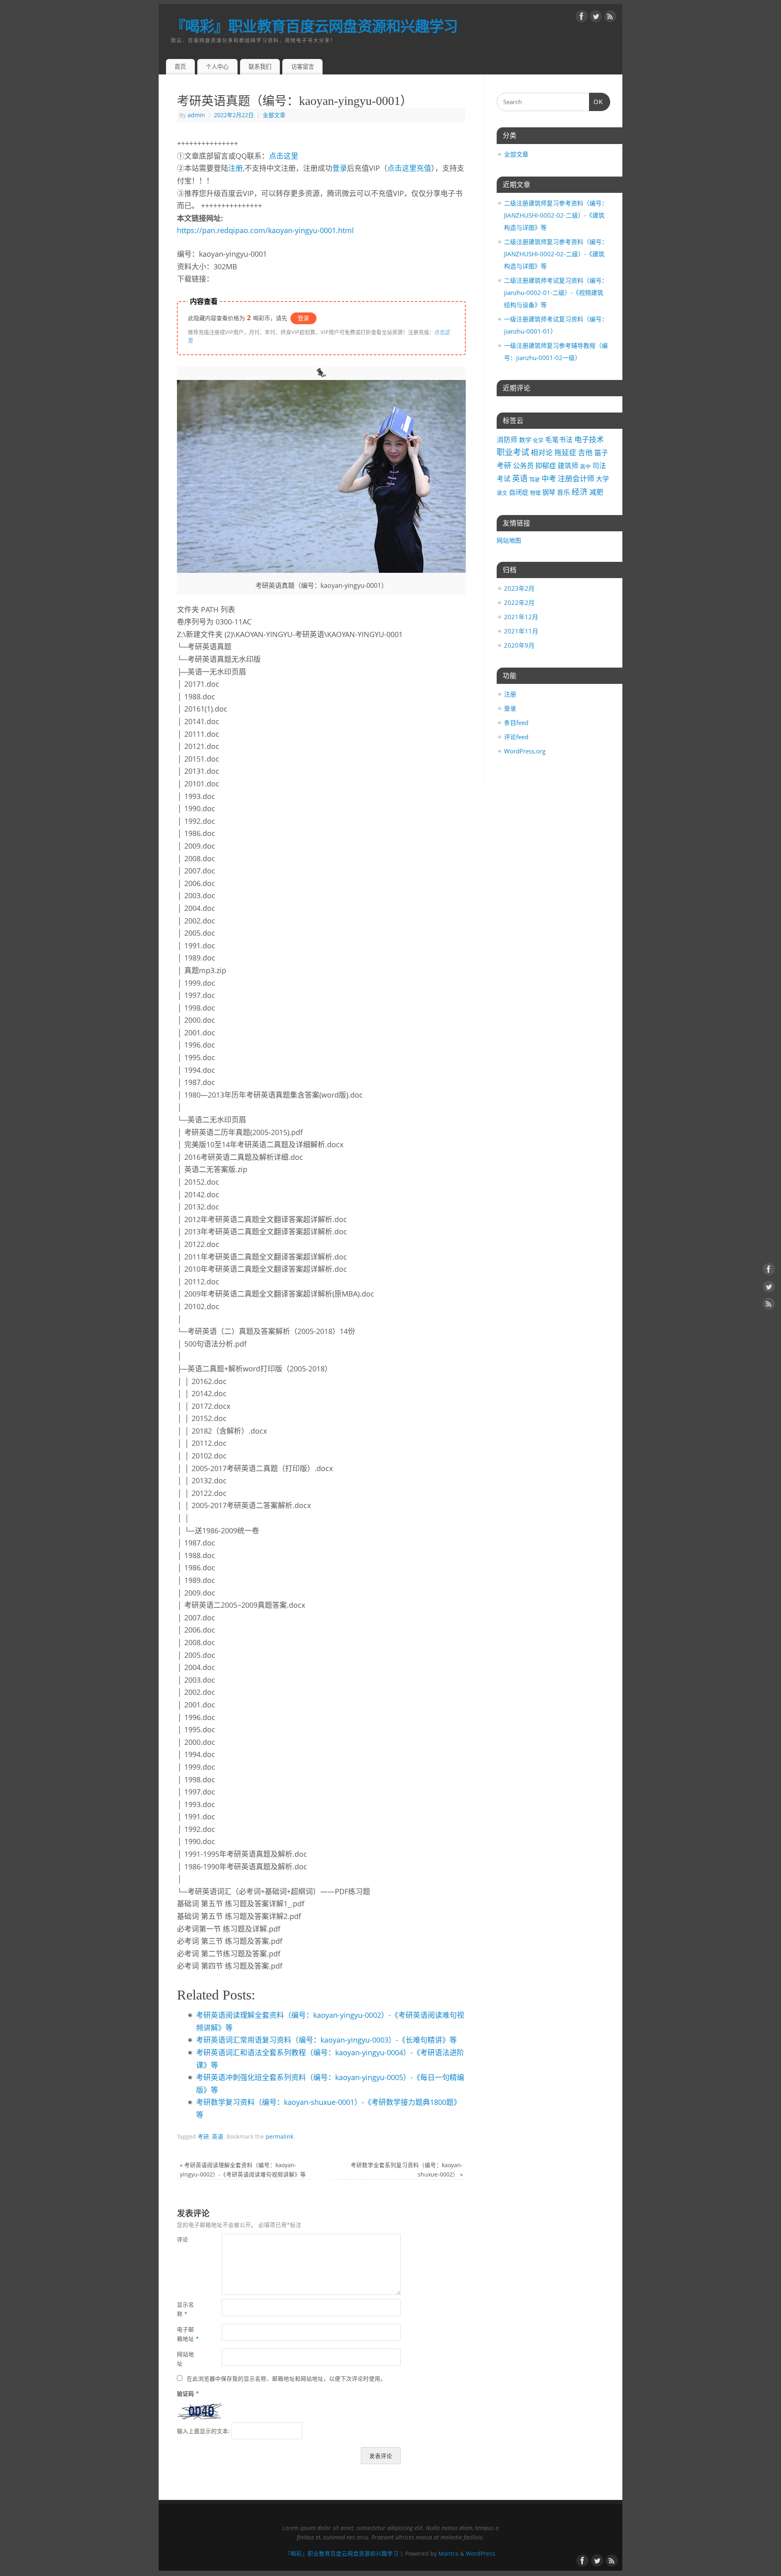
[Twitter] (596, 18)
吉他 (585, 452)
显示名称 (185, 2309)
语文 (502, 493)
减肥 (596, 492)
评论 (183, 2240)
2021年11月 (521, 631)
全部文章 (274, 115)
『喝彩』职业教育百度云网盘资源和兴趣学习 (314, 26)
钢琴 (549, 492)
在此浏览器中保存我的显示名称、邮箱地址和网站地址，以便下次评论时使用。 (286, 2379)
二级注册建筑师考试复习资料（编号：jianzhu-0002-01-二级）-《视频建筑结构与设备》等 (556, 293)
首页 (180, 67)
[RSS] (610, 18)
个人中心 (217, 67)
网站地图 (509, 540)
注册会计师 (576, 478)
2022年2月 (519, 603)
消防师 (507, 440)
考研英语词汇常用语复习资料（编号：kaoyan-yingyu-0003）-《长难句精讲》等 (326, 2040)
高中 (585, 466)
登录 (340, 168)
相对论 (542, 452)
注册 (236, 168)
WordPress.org (525, 751)
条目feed (516, 723)
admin (196, 115)
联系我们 (260, 67)
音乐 (563, 492)
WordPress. (481, 2554)
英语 (218, 2137)
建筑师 (568, 466)
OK (596, 102)
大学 (602, 479)
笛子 (601, 453)
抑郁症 (546, 466)
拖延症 (565, 452)
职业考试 (513, 452)
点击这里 (284, 156)
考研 (203, 2137)
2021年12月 (521, 617)
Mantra (448, 2554)
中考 (549, 478)
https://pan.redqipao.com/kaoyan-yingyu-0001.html (265, 230)
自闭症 (519, 492)
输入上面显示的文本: (203, 2431)
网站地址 (185, 2359)
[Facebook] (582, 18)
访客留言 (303, 67)
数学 (525, 440)
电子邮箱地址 (188, 2334)
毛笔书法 (559, 440)
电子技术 (589, 439)
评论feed (516, 737)
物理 (535, 493)
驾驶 (534, 479)
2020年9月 (519, 645)
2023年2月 (519, 588)
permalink (279, 2137)
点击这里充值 (409, 168)
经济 (580, 492)
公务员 (523, 466)
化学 (538, 440)
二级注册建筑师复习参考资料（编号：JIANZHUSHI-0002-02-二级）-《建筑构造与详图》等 (556, 215)
